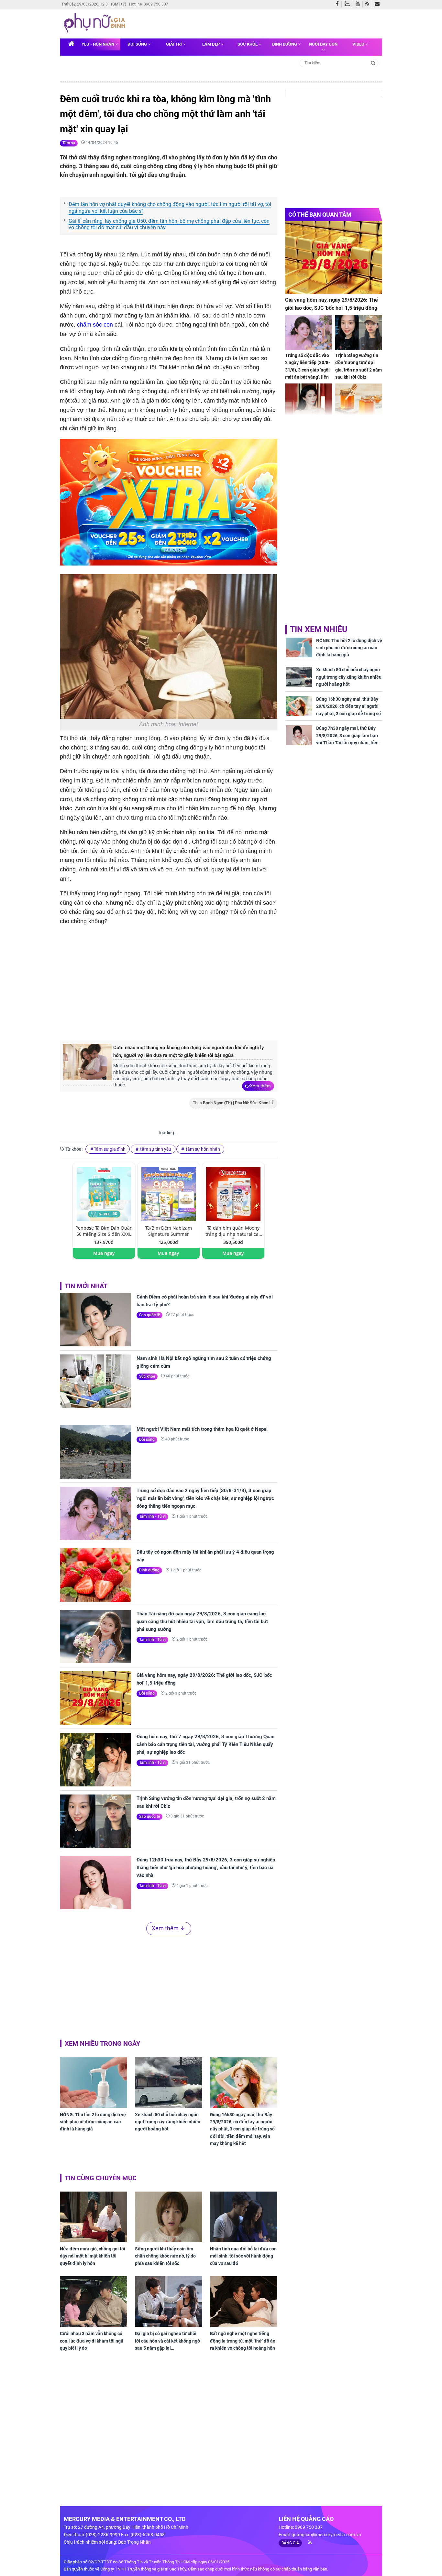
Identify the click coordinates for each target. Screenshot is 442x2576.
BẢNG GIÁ (290, 2543)
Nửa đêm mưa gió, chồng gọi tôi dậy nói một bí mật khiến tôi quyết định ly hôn (93, 2256)
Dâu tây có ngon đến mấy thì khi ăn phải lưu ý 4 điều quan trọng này (205, 1556)
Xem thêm (260, 1086)
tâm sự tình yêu (155, 1149)
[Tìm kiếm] (373, 63)
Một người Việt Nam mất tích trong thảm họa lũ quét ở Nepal (202, 1429)
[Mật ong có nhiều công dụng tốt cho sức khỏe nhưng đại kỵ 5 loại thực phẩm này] (359, 401)
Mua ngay (104, 1253)
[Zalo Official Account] (349, 3)
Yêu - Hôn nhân (98, 44)
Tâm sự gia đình (110, 1149)
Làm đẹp (211, 44)
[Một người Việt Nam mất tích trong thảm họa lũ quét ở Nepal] (95, 1452)
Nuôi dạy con (323, 44)
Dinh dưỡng (285, 44)
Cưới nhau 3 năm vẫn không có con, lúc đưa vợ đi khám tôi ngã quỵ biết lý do (92, 2341)
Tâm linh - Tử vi (152, 1516)
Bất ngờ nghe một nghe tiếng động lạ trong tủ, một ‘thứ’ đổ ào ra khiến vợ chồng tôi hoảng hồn (243, 2341)
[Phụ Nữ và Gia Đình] (96, 23)
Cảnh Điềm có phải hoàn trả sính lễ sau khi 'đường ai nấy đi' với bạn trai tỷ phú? (205, 1301)
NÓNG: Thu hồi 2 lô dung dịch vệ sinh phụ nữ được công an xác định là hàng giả (93, 2122)
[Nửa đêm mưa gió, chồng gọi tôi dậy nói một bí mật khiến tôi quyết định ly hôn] (94, 2217)
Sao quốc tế (149, 1315)
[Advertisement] (169, 982)
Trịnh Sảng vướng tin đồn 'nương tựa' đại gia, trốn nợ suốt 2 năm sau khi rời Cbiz (206, 1802)
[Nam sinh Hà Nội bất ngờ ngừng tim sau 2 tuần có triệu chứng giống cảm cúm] (95, 1381)
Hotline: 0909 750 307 (149, 4)
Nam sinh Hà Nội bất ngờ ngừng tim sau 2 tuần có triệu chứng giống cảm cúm (204, 1362)
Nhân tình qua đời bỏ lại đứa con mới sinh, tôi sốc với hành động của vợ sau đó (243, 2256)
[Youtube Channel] (359, 4)
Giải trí (174, 44)
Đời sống (138, 44)
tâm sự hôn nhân (202, 1149)
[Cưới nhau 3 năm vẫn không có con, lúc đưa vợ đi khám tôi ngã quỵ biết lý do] (94, 2301)
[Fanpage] (339, 4)
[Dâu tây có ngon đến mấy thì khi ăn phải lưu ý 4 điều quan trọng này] (95, 1575)
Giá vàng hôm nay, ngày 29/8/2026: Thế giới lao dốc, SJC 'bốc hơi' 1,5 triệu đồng (204, 1679)
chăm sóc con (95, 325)
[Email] (378, 4)
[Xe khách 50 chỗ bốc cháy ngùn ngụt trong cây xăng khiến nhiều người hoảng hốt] (169, 2082)
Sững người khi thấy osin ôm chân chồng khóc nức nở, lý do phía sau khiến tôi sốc (165, 2256)
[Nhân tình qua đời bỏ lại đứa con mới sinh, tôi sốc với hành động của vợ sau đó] (244, 2217)
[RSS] (369, 4)
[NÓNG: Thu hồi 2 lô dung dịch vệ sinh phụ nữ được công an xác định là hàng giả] (94, 2082)
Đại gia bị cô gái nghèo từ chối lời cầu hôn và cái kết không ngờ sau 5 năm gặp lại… (167, 2341)
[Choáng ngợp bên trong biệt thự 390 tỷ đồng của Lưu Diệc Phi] (309, 401)
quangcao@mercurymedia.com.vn (326, 2535)
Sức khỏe (248, 44)
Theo (231, 1103)
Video (359, 44)
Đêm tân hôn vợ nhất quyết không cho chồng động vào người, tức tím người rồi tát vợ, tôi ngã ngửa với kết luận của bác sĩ (170, 208)
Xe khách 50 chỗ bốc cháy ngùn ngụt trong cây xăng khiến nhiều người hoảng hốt (168, 2122)
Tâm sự (69, 143)
